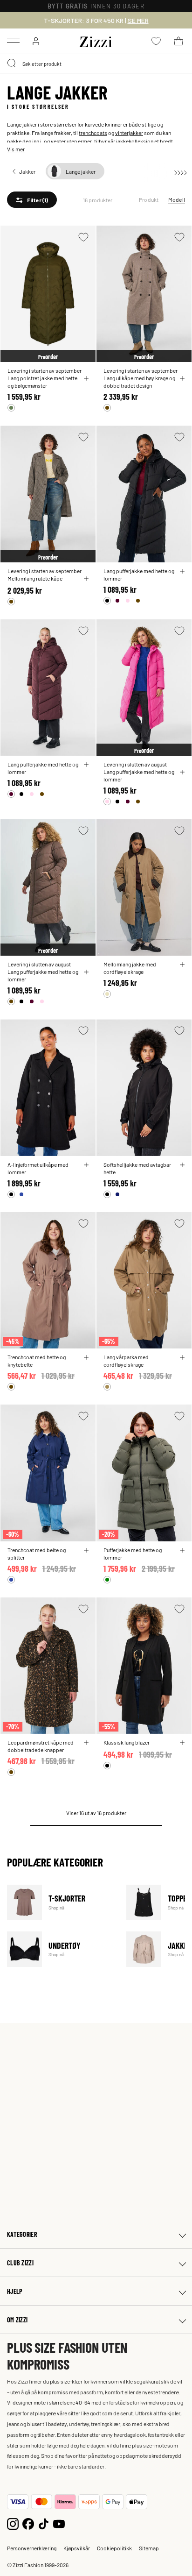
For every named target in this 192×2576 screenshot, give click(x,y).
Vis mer (16, 149)
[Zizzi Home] (96, 40)
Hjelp (15, 2291)
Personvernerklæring (32, 2548)
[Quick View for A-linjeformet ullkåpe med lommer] (86, 1165)
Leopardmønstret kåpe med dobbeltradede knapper (41, 1746)
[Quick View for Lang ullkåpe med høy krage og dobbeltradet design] (182, 378)
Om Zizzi (17, 2320)
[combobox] (96, 64)
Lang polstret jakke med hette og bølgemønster (42, 382)
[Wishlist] (83, 237)
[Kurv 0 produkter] (178, 41)
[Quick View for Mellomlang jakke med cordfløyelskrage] (182, 965)
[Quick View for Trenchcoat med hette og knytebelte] (86, 1357)
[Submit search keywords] (12, 64)
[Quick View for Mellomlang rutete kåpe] (86, 579)
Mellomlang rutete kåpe (35, 578)
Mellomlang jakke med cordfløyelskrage (130, 968)
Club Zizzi (20, 2263)
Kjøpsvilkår (77, 2548)
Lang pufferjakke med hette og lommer (139, 575)
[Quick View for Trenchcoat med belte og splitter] (86, 1550)
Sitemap (149, 2548)
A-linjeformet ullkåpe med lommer (38, 1168)
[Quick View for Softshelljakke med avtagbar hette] (182, 1165)
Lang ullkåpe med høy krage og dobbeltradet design (139, 382)
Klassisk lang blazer (127, 1742)
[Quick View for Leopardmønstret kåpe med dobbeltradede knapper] (86, 1743)
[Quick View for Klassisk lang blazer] (182, 1743)
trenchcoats (93, 133)
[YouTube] (59, 2523)
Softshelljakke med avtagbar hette (137, 1168)
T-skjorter (61, 1902)
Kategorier (22, 2234)
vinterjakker (129, 133)
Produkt (149, 199)
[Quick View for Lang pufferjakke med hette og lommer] (182, 571)
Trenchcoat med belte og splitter (37, 1554)
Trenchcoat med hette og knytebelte (37, 1361)
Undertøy (61, 1949)
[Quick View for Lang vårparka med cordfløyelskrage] (182, 1357)
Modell (177, 199)
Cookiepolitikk (114, 2548)
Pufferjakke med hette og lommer (133, 1554)
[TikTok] (44, 2523)
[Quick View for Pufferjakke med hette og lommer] (182, 1550)
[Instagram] (13, 2523)
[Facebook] (28, 2523)
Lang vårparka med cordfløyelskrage (126, 1361)
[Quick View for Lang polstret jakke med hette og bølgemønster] (86, 378)
